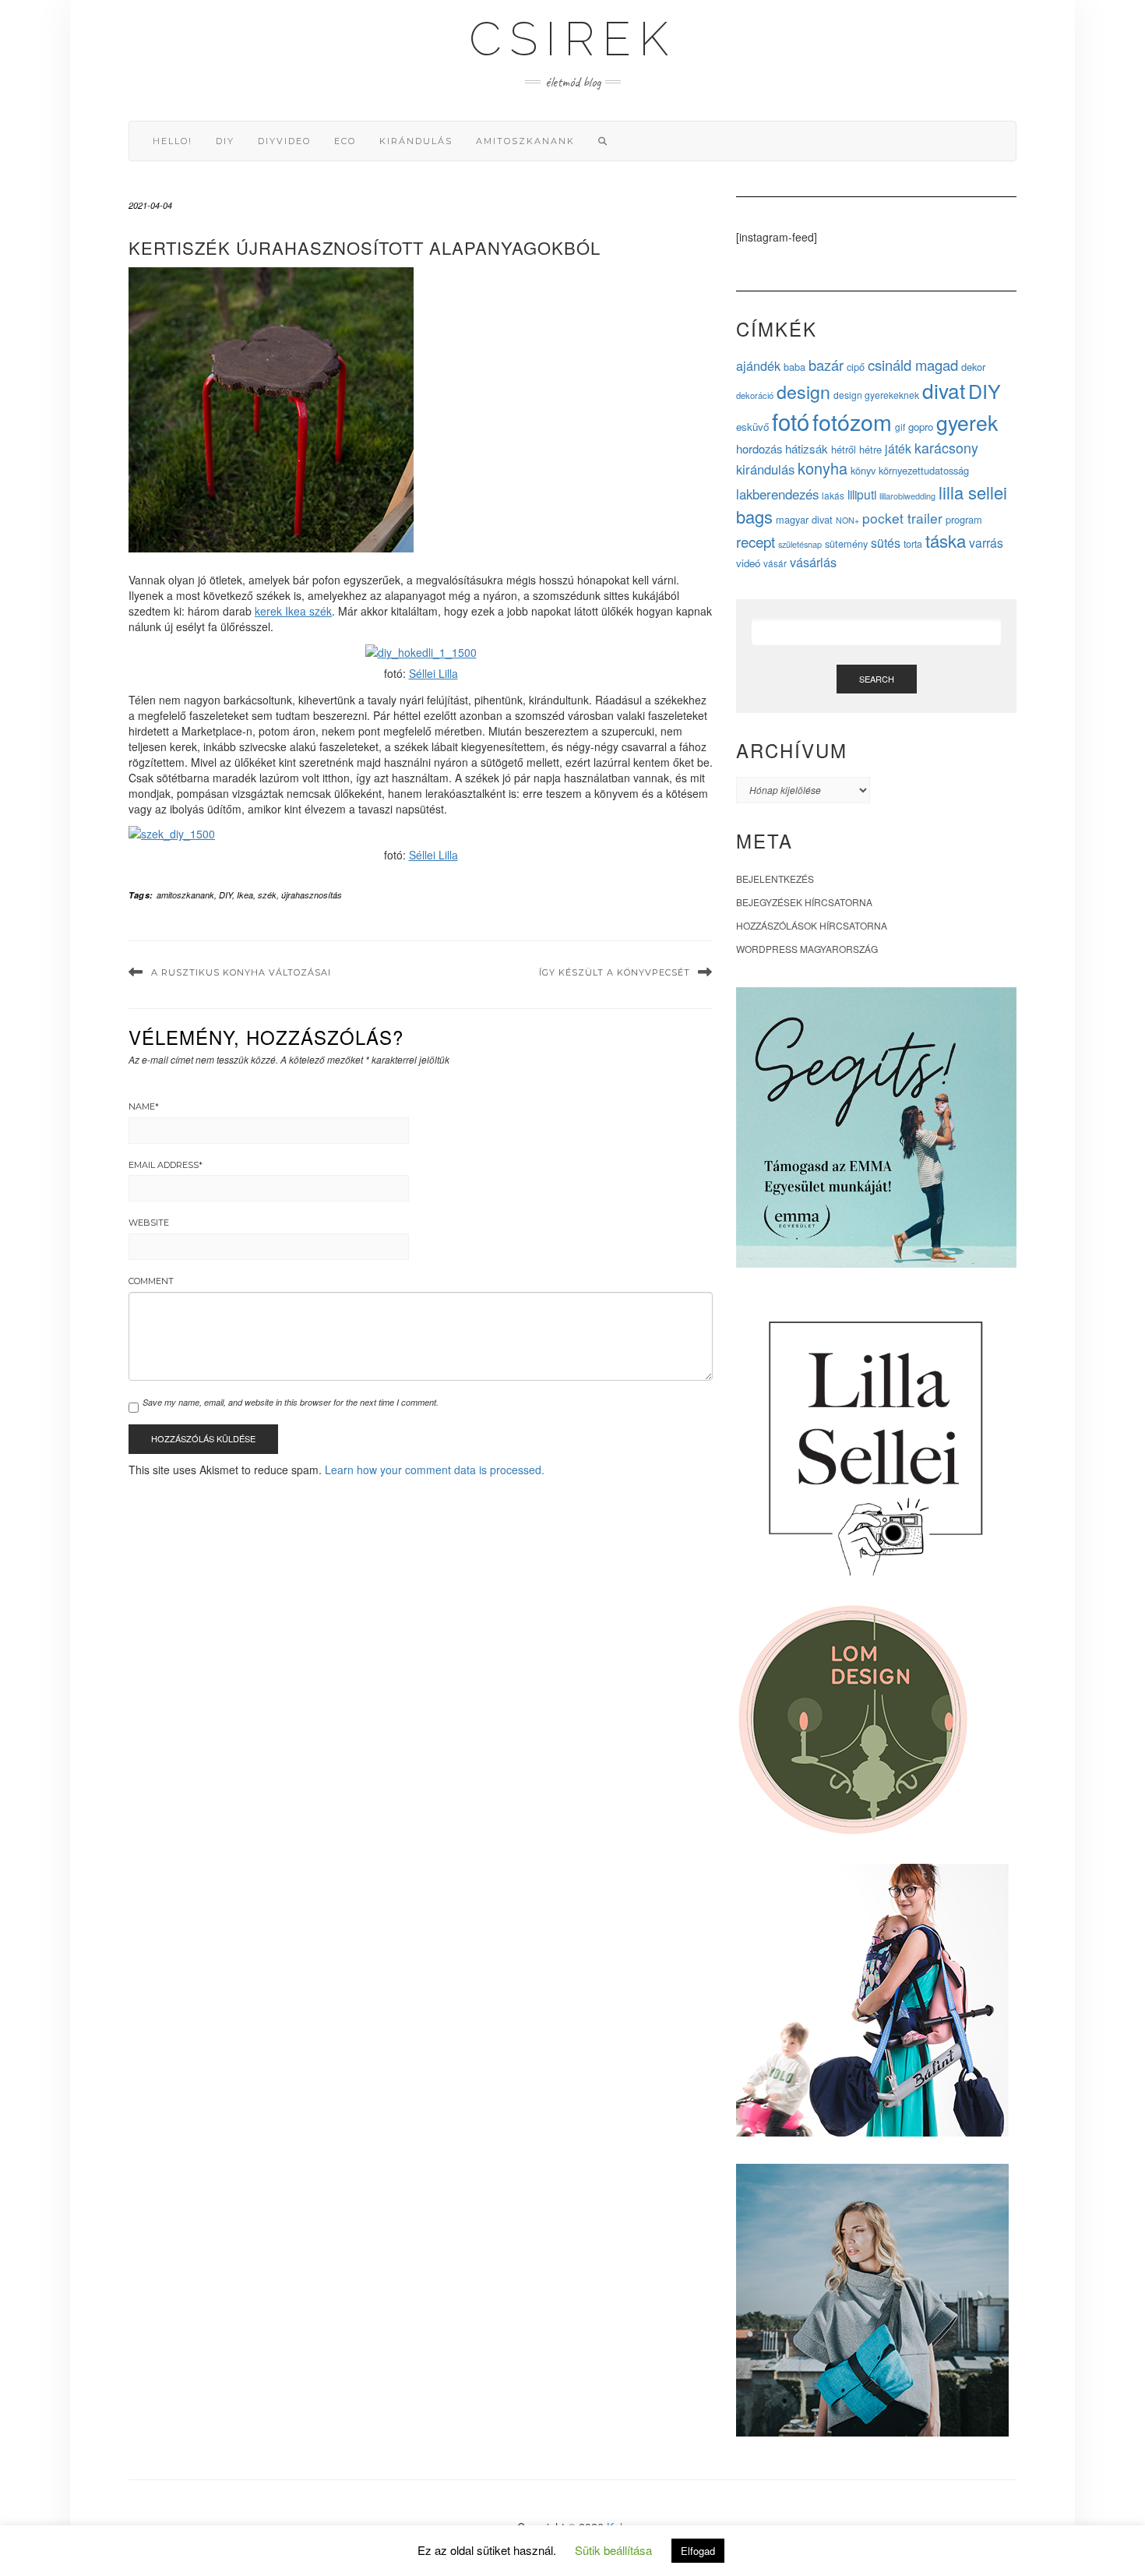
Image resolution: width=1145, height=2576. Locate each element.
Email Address (166, 1165)
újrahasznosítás (312, 895)
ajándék (758, 365)
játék (898, 448)
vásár (775, 563)
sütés (886, 543)
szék (267, 895)
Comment (151, 1281)
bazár (826, 365)
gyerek (967, 422)
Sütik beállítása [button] (613, 2550)
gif (900, 427)
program (964, 519)
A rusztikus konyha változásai (241, 972)
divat (944, 390)
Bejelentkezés (775, 879)
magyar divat (804, 519)
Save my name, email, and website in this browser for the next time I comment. (291, 1402)
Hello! (173, 141)
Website (149, 1223)
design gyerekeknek (876, 395)
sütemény (846, 543)
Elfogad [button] (698, 2551)
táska (946, 540)
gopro (921, 427)
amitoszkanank (525, 141)
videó (748, 563)
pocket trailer (902, 518)
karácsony (946, 447)
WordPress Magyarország (807, 949)
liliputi (862, 494)
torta (913, 544)
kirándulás (416, 141)
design (803, 391)
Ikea (245, 895)
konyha (823, 468)
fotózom (852, 421)
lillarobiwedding (907, 496)
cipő (856, 367)
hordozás (759, 448)
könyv (863, 470)
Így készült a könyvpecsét (615, 972)
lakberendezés (777, 494)
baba (794, 367)
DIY (225, 141)
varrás (986, 543)
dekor (973, 367)
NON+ (847, 520)
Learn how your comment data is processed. (435, 1470)
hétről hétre (856, 449)
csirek (572, 39)
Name (144, 1106)
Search (877, 679)
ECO (345, 141)
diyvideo (284, 141)
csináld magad (913, 365)
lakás (833, 495)
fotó (791, 421)
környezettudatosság (924, 470)
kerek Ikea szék (293, 611)
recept (756, 541)
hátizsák (807, 448)
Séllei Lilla (433, 673)
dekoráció (755, 395)
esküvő (752, 427)
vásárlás (813, 562)
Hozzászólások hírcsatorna (812, 925)
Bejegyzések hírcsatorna (804, 902)
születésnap (800, 544)
